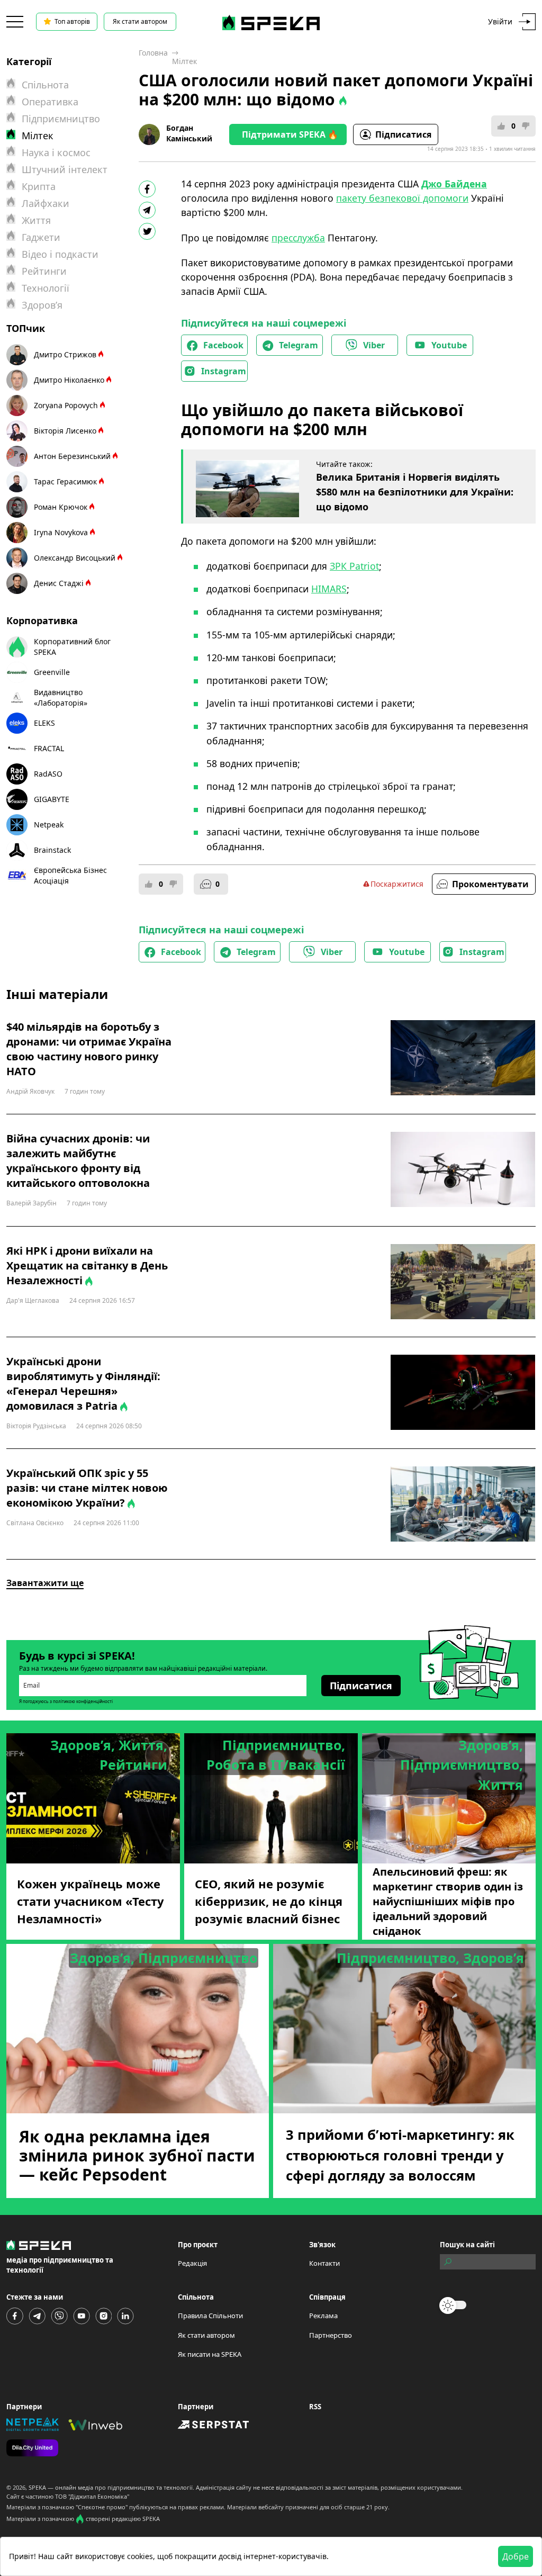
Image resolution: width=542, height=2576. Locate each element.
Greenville (52, 672)
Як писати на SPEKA (210, 2354)
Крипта (39, 186)
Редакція (192, 2263)
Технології (46, 288)
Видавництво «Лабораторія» (61, 697)
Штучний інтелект (65, 169)
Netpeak (49, 825)
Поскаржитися (397, 884)
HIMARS (329, 589)
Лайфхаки (46, 203)
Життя (36, 220)
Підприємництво (61, 119)
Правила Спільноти (210, 2316)
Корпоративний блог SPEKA (72, 647)
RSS (315, 2407)
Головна (153, 53)
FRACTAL (49, 748)
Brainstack (52, 850)
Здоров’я (42, 305)
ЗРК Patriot (354, 566)
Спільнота (45, 85)
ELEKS (44, 723)
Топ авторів (72, 21)
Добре (516, 2556)
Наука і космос (56, 152)
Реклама (323, 2316)
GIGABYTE (52, 799)
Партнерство (331, 2335)
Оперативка (50, 102)
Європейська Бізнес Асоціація (70, 875)
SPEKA (37, 2487)
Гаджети (41, 237)
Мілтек (184, 61)
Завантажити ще (45, 1583)
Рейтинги (44, 271)
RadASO (48, 774)
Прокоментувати (490, 884)
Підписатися (403, 134)
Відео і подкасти (60, 254)
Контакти (324, 2263)
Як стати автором (140, 21)
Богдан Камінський (189, 133)
